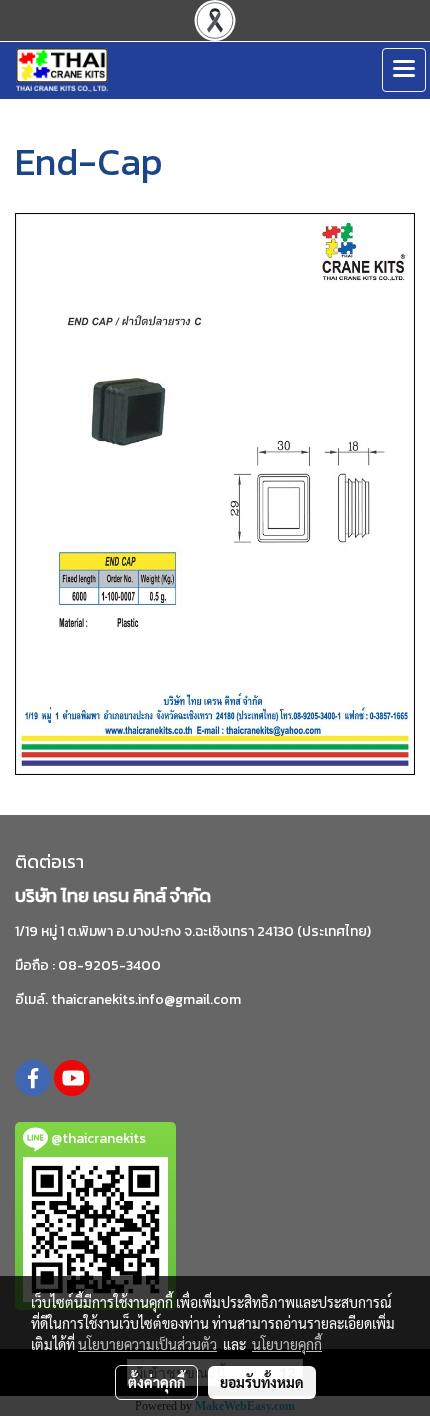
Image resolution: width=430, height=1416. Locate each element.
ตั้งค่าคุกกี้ (156, 1382)
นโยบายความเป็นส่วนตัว (147, 1344)
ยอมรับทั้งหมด (262, 1382)
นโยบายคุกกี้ (287, 1344)
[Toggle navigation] (404, 70)
